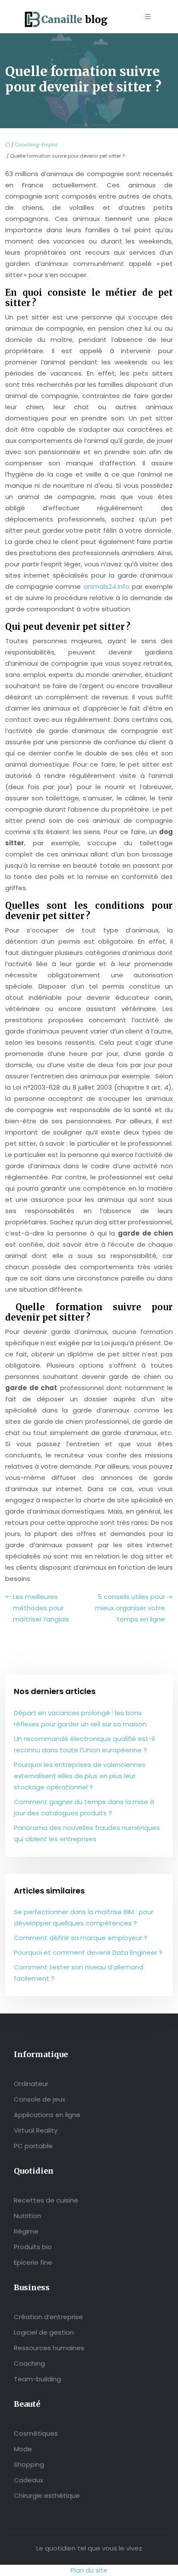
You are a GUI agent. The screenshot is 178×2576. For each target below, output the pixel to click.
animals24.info (106, 586)
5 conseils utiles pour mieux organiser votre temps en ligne (130, 1608)
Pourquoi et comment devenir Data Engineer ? (88, 1952)
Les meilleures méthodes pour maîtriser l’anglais (41, 1608)
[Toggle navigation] (148, 17)
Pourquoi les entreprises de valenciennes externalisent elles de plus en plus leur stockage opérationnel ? (80, 1776)
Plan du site (89, 2570)
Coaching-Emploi (36, 145)
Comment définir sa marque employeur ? (81, 1938)
